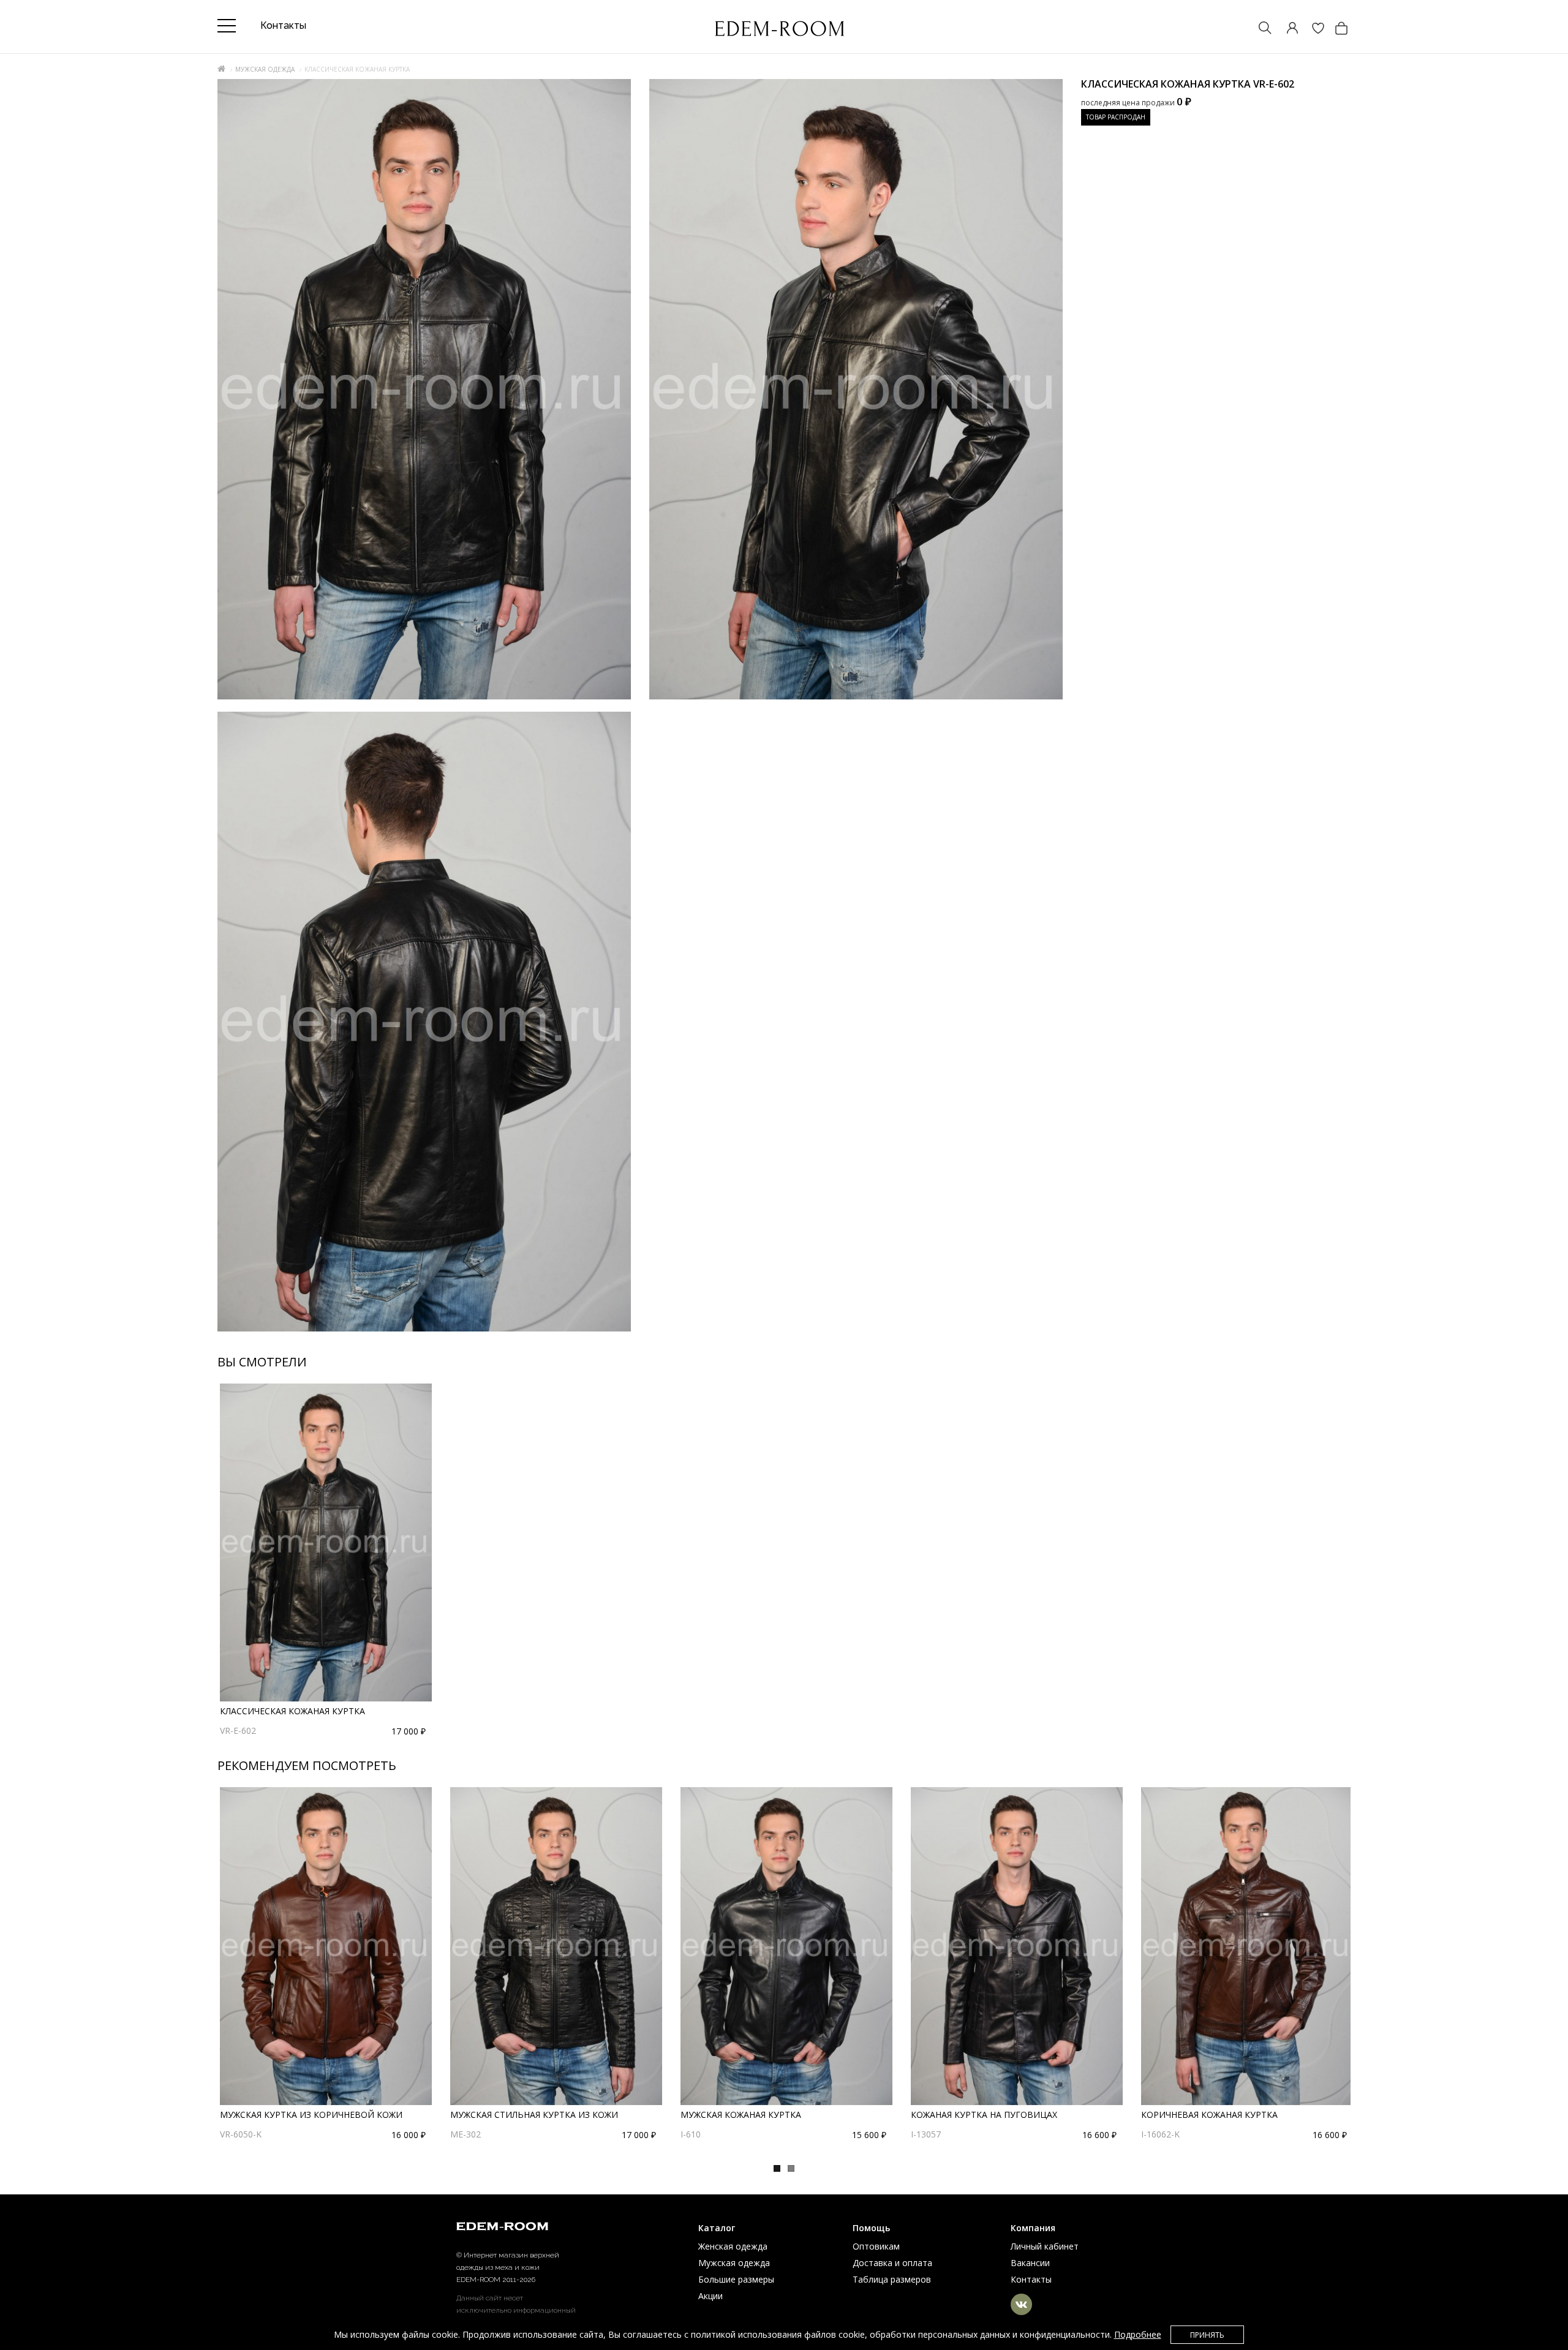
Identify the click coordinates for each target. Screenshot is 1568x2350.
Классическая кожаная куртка (292, 1711)
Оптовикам (876, 2246)
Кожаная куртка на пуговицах (984, 2115)
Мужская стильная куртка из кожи (534, 2115)
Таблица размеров (892, 2279)
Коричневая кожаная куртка (1209, 2115)
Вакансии (1030, 2263)
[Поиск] (1259, 29)
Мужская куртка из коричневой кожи (311, 2115)
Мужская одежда (265, 69)
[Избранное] (1312, 29)
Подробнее (1138, 2334)
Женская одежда (733, 2246)
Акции (710, 2296)
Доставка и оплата (892, 2263)
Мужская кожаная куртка (741, 2115)
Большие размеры (736, 2279)
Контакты (1031, 2279)
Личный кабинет (1045, 2246)
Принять (1207, 2335)
